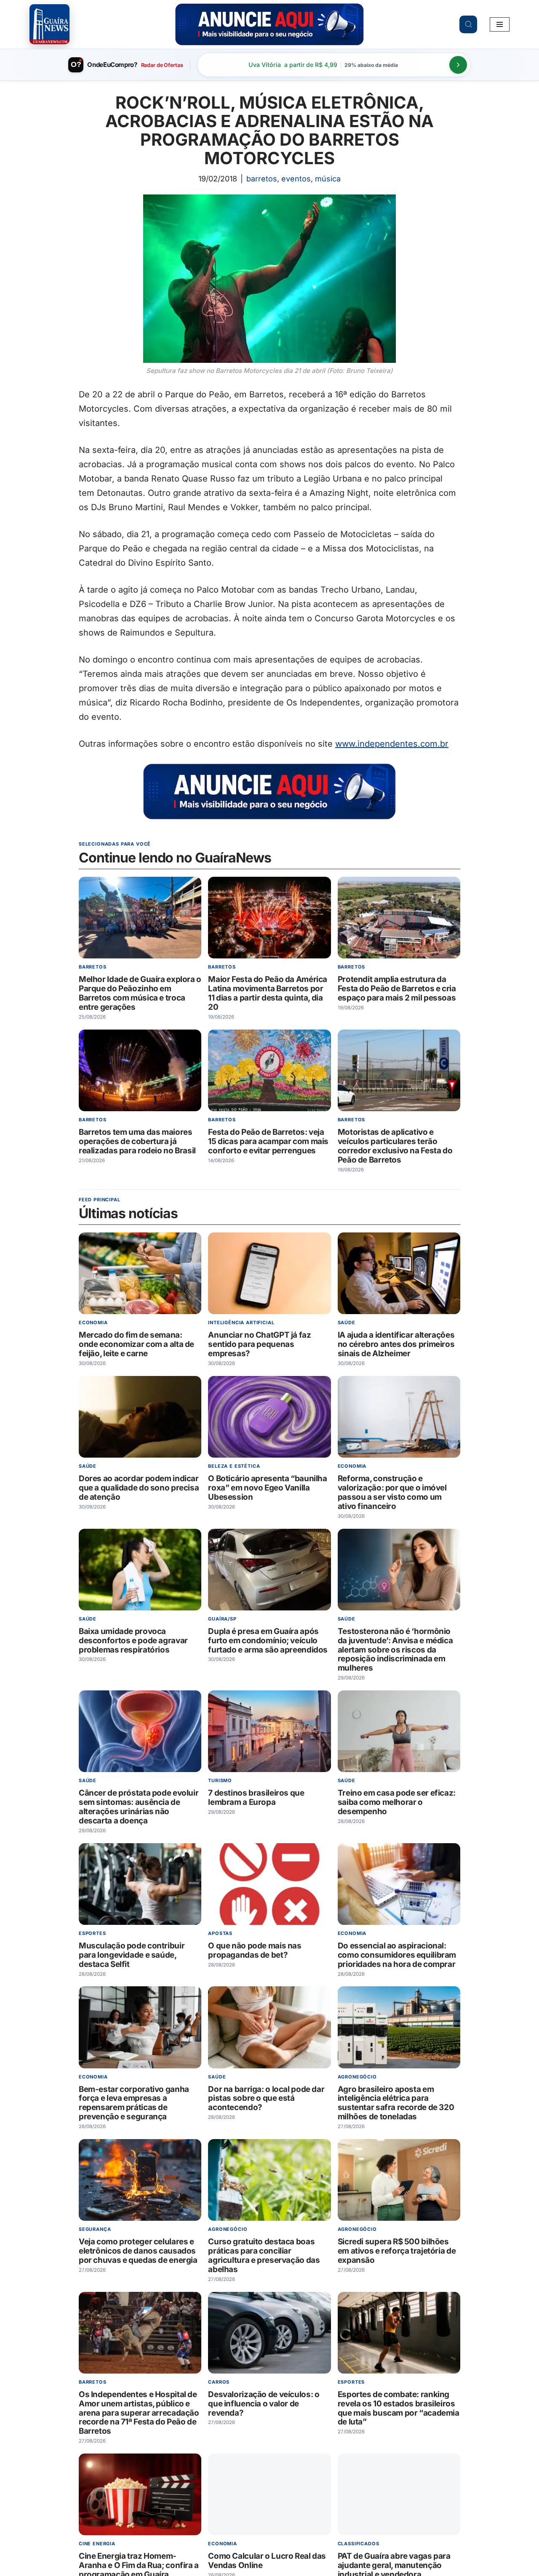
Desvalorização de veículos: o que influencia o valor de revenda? (264, 2404)
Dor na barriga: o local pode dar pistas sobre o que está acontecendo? (266, 2098)
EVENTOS (296, 179)
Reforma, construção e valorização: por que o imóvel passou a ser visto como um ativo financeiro (392, 1492)
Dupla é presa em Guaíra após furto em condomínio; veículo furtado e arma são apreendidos (268, 1641)
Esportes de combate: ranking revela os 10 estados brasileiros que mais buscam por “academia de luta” (399, 2408)
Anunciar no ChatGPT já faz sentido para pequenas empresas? (259, 1344)
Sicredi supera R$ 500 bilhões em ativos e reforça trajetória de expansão (397, 2251)
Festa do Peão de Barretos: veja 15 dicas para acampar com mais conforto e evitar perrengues (268, 1141)
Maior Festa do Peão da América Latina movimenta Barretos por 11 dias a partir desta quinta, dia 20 (268, 994)
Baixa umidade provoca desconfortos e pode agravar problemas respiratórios (133, 1641)
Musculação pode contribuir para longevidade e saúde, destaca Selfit (132, 1955)
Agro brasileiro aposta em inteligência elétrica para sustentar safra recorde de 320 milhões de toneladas (396, 2103)
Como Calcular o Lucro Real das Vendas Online (267, 2561)
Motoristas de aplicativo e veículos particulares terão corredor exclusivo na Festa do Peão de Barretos (395, 1146)
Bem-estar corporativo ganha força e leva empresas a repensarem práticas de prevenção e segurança (134, 2103)
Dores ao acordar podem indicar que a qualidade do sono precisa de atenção (139, 1488)
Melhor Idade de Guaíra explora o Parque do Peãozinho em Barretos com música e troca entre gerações (140, 994)
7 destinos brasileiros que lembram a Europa (256, 1798)
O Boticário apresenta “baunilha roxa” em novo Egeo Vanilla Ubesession (267, 1488)
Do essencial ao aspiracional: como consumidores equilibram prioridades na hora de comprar (397, 1955)
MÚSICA (328, 179)
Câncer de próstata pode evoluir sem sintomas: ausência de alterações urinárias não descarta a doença (139, 1807)
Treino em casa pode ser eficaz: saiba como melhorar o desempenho (397, 1802)
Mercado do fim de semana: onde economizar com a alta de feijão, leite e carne (136, 1344)
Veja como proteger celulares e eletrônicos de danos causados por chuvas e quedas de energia (138, 2251)
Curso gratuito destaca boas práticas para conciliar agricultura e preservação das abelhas (264, 2255)
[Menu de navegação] (500, 24)
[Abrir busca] (468, 24)
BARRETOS (262, 179)
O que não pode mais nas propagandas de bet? (255, 1950)
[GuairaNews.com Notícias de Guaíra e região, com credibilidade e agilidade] (49, 24)
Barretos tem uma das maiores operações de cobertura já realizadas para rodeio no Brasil (137, 1141)
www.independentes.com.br (392, 744)
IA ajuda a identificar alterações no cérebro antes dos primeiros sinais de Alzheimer (396, 1344)
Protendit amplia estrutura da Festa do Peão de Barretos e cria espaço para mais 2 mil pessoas (397, 989)
